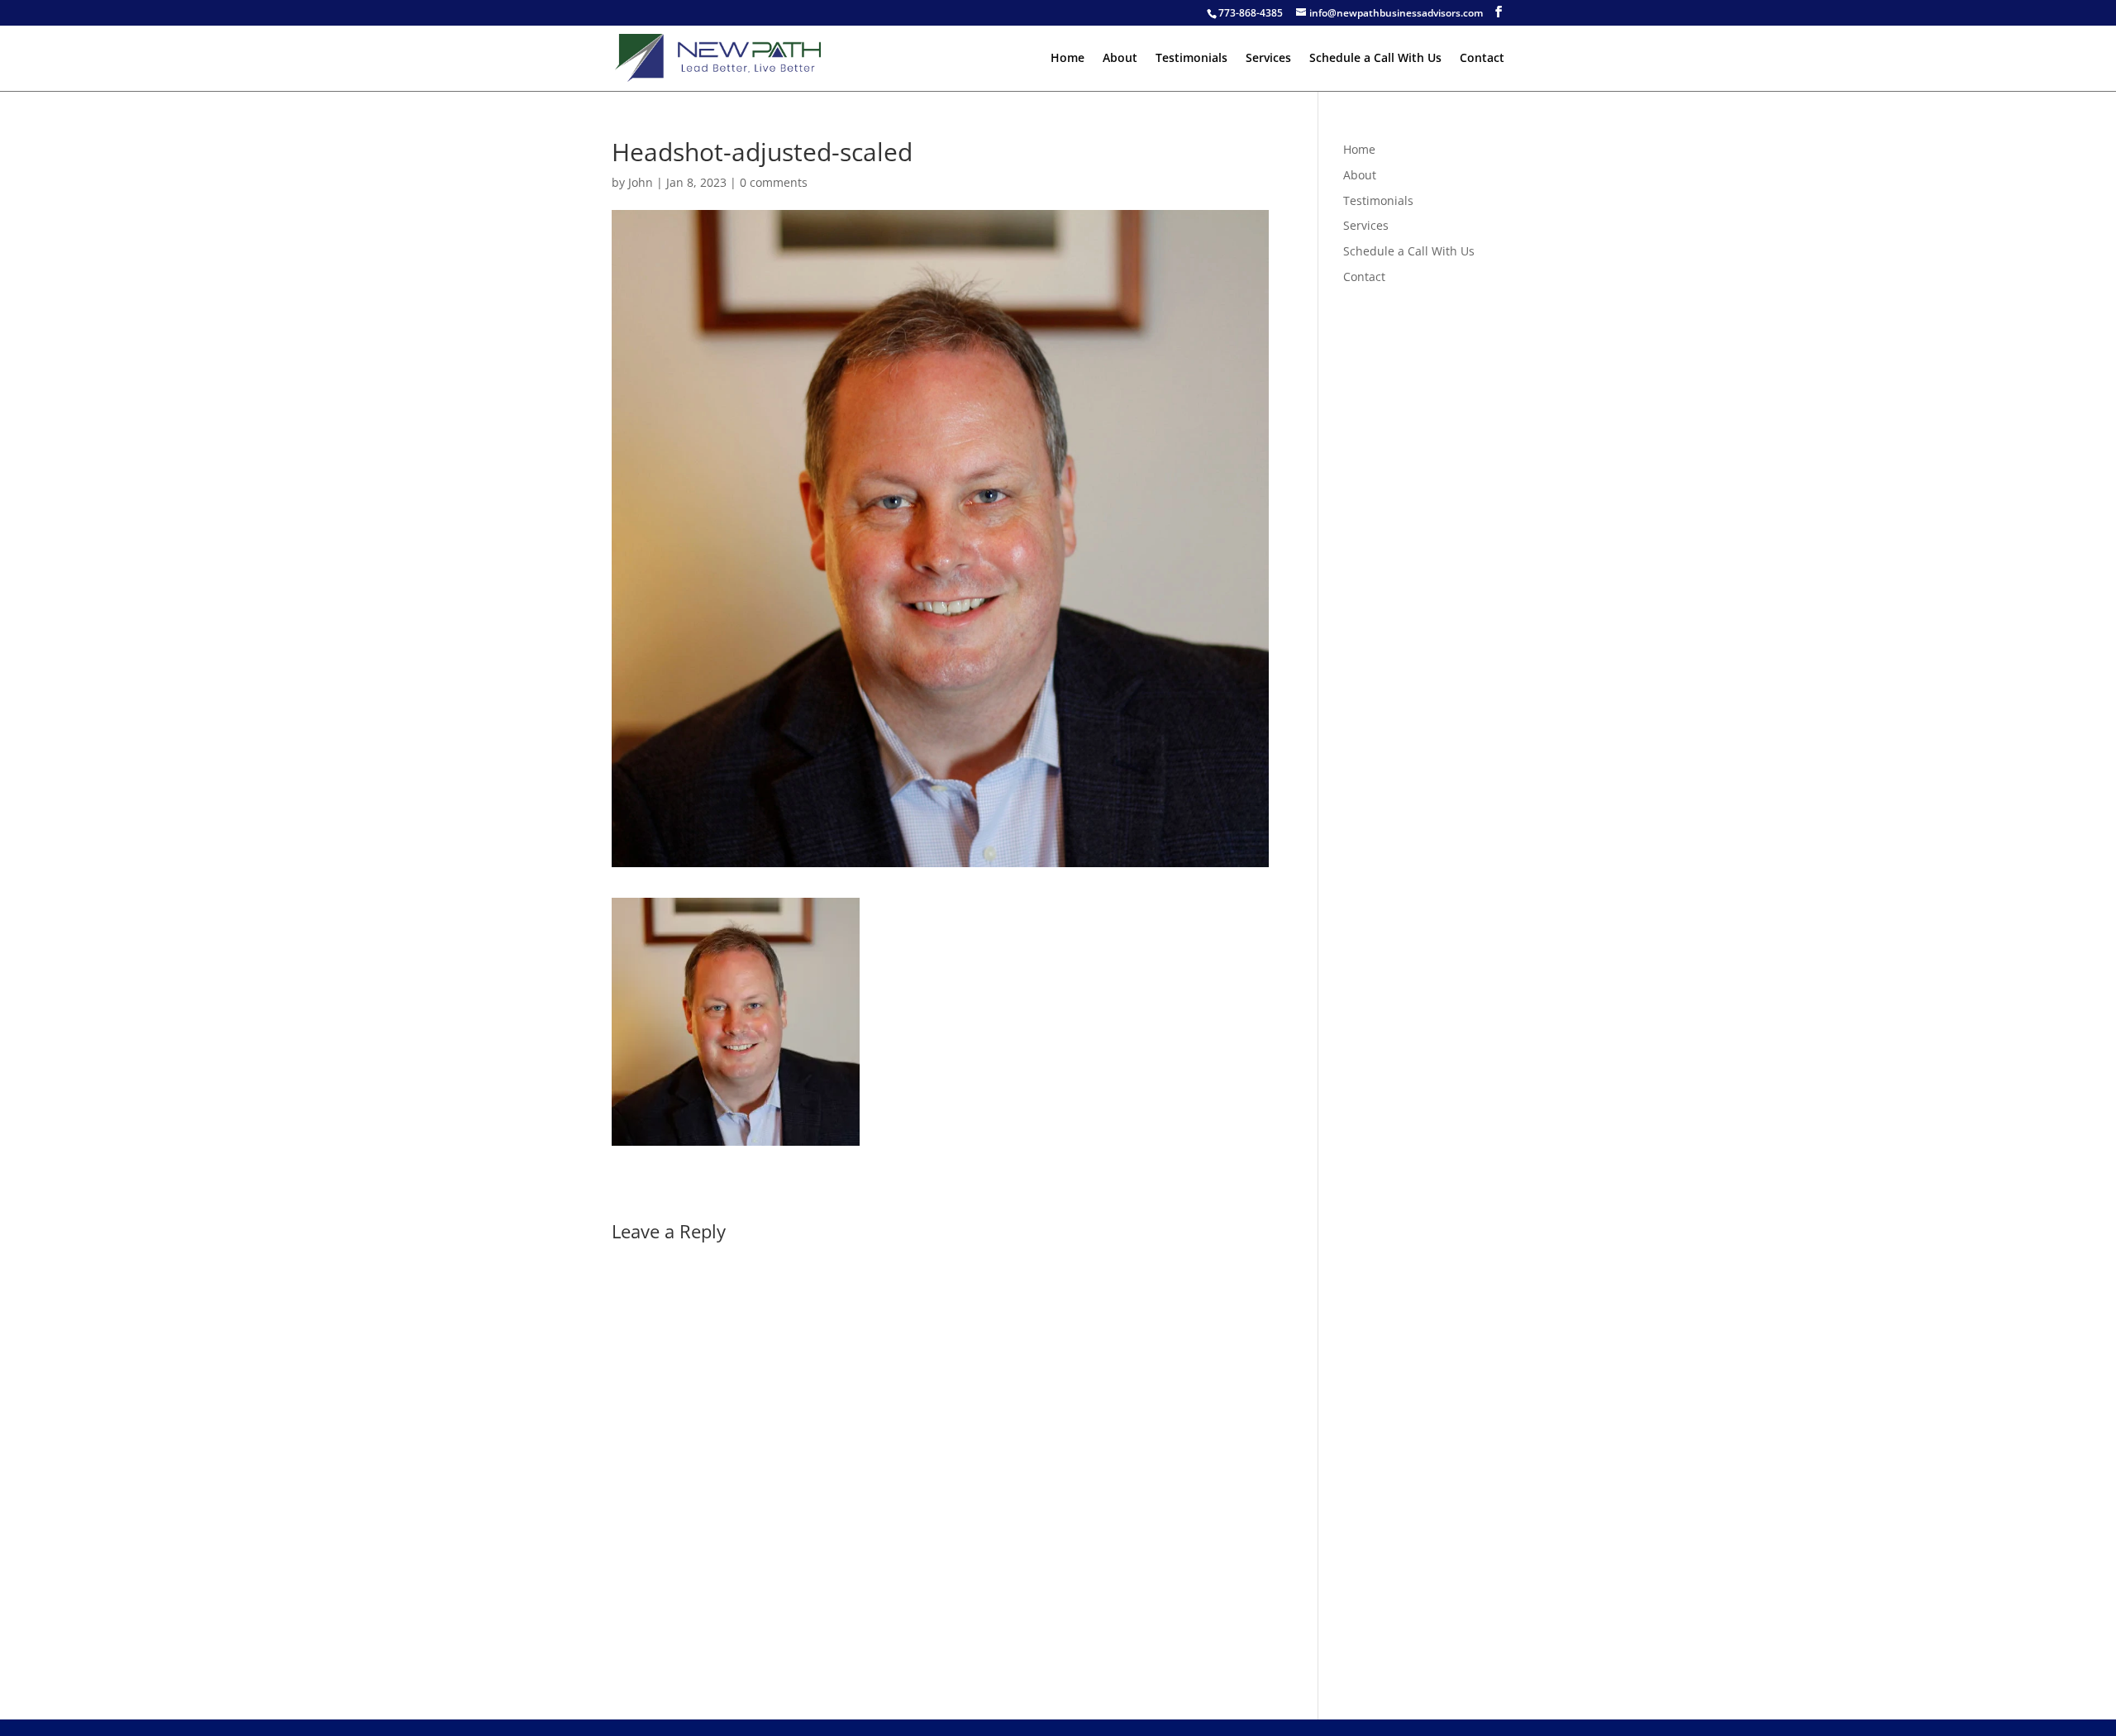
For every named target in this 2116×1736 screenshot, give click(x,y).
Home (1068, 59)
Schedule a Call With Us (1375, 59)
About (1120, 59)
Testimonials (1191, 59)
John (641, 182)
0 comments (774, 182)
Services (1268, 59)
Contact (1482, 59)
